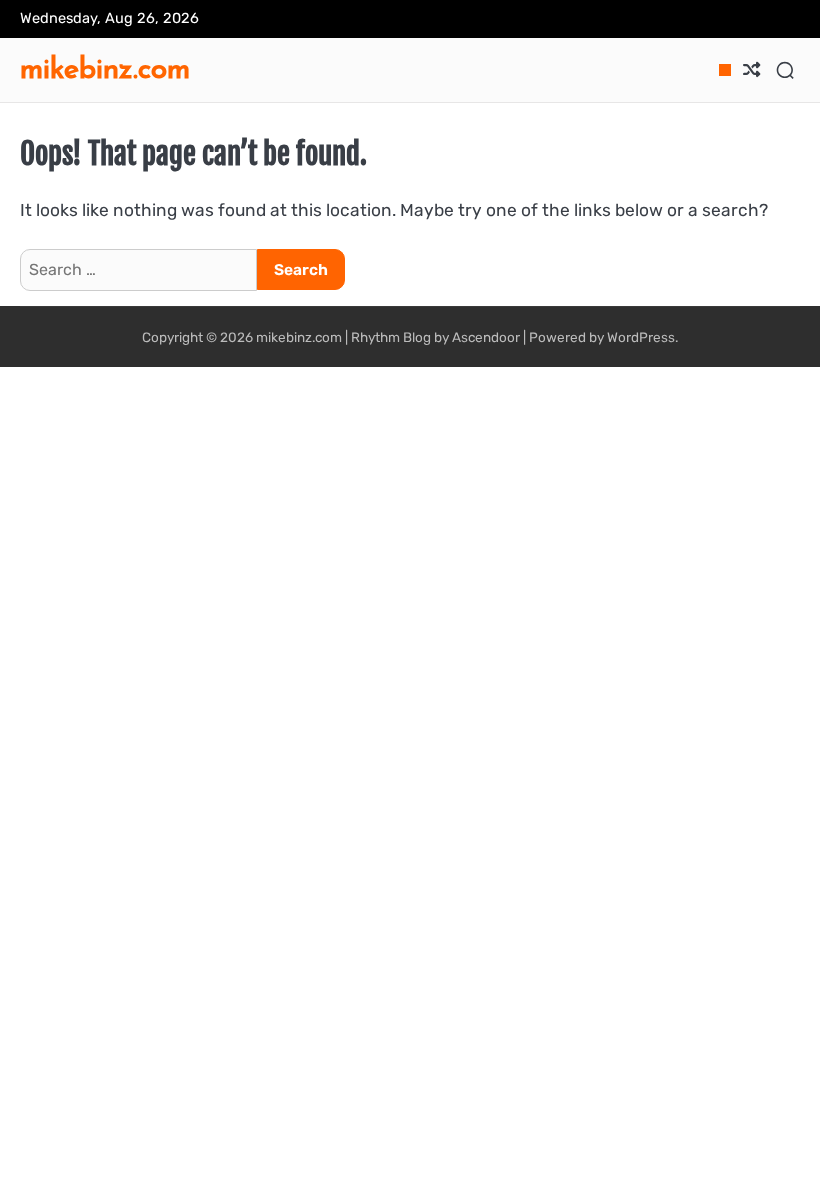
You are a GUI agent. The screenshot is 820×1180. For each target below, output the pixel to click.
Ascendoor (486, 337)
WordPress (641, 337)
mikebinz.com (105, 68)
